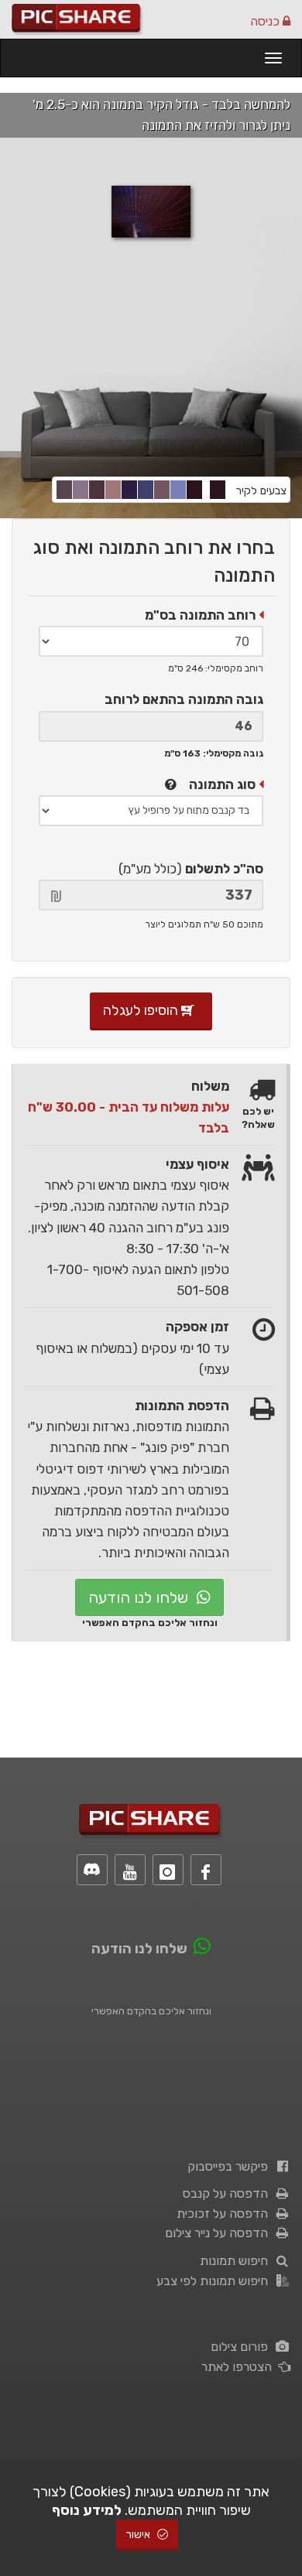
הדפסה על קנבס (228, 2193)
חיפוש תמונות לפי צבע (215, 2281)
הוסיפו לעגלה (142, 1010)
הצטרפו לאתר (240, 2367)
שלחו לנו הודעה (140, 1597)
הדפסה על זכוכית (225, 2214)
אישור (139, 2535)
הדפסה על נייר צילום (220, 2233)
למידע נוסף (87, 2510)
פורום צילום (242, 2347)
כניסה (266, 21)
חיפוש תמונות (237, 2261)
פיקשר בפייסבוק (231, 2166)
